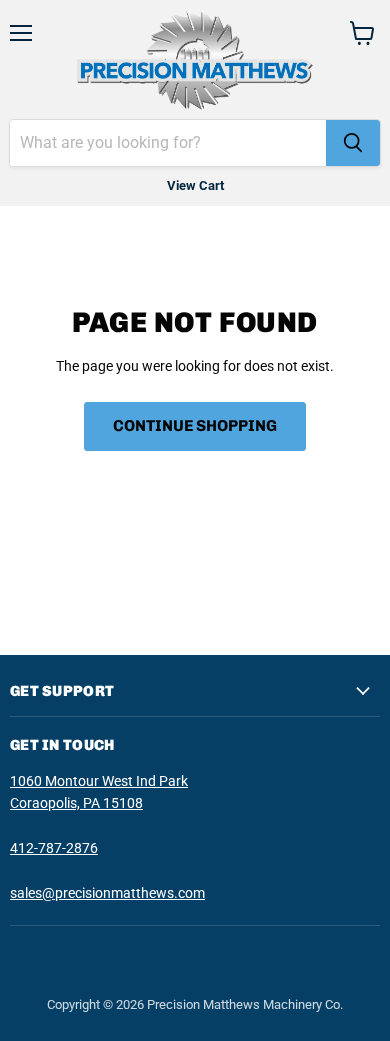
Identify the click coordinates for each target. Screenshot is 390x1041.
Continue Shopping (195, 425)
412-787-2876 (54, 848)
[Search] (353, 143)
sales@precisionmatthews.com (107, 893)
